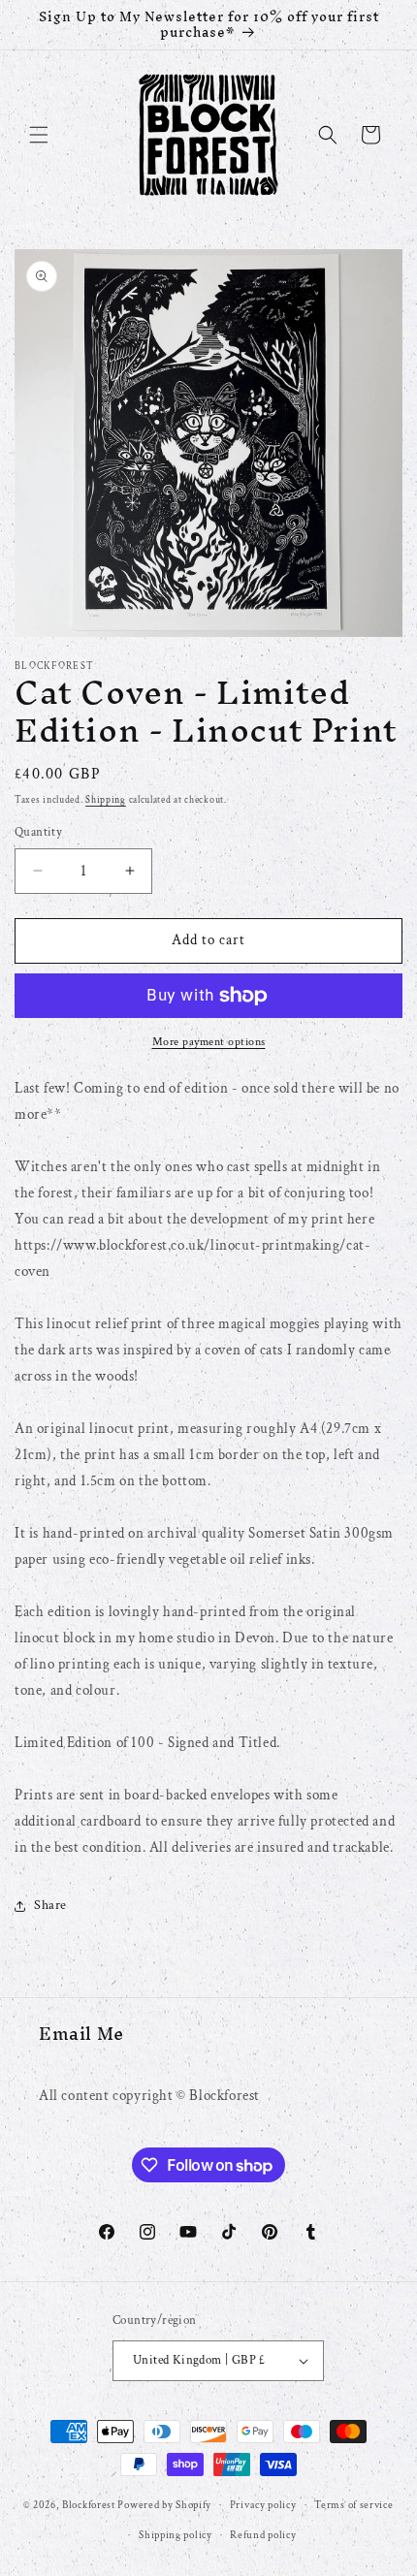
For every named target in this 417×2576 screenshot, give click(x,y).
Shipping (106, 800)
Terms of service (353, 2505)
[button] (39, 135)
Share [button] (50, 1905)
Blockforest (89, 2505)
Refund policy (263, 2535)
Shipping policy (176, 2535)
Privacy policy (263, 2505)
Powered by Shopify (164, 2505)
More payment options (209, 1042)
